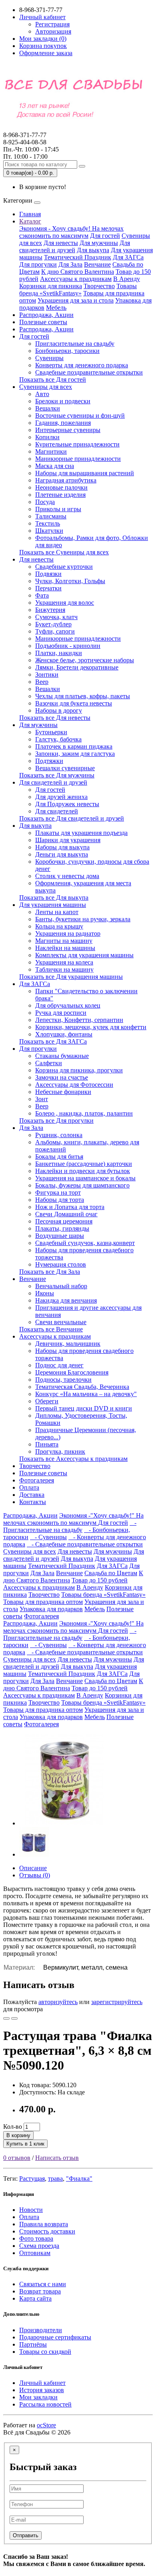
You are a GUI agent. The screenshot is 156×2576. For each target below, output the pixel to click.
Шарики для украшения (68, 840)
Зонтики (47, 674)
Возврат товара (40, 2291)
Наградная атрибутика (66, 480)
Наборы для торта (60, 1200)
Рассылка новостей (45, 2404)
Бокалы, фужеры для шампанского (82, 1185)
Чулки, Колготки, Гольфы (70, 581)
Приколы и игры (58, 509)
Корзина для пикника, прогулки (79, 1070)
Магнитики (51, 451)
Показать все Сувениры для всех (64, 552)
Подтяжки (49, 761)
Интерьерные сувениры (68, 430)
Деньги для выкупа (62, 854)
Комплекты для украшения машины (84, 955)
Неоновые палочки (61, 487)
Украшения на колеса (64, 962)
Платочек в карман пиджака (74, 746)
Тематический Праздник (78, 257)
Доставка (32, 1495)
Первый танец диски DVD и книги (84, 1408)
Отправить (26, 2535)
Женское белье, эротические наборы (85, 660)
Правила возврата (44, 2224)
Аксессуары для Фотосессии (74, 1085)
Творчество (99, 286)
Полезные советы (43, 322)
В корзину (18, 2135)
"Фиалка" (79, 2179)
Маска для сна (55, 466)
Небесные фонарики (63, 1092)
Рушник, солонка (59, 1135)
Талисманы (51, 516)
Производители (41, 2330)
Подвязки (48, 574)
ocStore (46, 2425)
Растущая (32, 2179)
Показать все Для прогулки (56, 1121)
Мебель (56, 308)
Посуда (45, 502)
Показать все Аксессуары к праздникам (73, 1459)
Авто (42, 394)
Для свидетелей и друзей (75, 246)
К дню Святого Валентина (78, 272)
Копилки (47, 437)
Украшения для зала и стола (76, 300)
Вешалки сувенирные (65, 768)
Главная (30, 214)
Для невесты (61, 243)
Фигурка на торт (58, 1192)
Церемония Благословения (72, 1372)
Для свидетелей (57, 811)
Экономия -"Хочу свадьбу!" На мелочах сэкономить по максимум (73, 1519)
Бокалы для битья (59, 1157)
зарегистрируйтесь (117, 2002)
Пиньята (47, 1444)
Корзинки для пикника (51, 286)
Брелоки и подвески (63, 401)
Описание (33, 1868)
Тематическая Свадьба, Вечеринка (82, 1387)
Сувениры (49, 358)
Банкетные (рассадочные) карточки (84, 1164)
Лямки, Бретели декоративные (77, 667)
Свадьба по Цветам (111, 1573)
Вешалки (48, 408)
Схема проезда (39, 2246)
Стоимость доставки (47, 2231)
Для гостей (105, 236)
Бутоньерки (51, 732)
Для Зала (70, 264)
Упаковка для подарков (51, 1609)
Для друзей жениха (61, 797)
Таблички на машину (64, 969)
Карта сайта (35, 2298)
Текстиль (48, 523)
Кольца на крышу (59, 926)
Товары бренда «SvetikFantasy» (78, 290)
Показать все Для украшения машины (71, 977)
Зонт (42, 1099)
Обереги (47, 1401)
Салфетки (49, 1063)
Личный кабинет (42, 2383)
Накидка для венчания (66, 1300)
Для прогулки (38, 264)
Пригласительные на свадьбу (75, 344)
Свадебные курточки (64, 567)
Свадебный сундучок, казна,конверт (85, 1243)
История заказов (42, 2390)
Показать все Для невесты (55, 718)
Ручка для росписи (61, 1013)
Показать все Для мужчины (57, 775)
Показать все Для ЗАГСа (53, 1041)
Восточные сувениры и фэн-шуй (80, 415)
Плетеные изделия (60, 495)
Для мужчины (99, 243)
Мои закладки (38, 2397)
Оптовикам (35, 2253)
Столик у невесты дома (67, 876)
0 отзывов (17, 2158)
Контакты (33, 1502)
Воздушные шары (60, 1236)
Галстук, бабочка (58, 739)
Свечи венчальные (61, 1322)
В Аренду (127, 279)
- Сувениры (48, 1537)
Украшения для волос (65, 603)
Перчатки (48, 588)
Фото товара (36, 2238)
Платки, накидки (59, 653)
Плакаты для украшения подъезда (81, 833)
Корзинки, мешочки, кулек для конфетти (91, 1027)
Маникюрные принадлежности (78, 459)
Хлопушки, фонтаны (64, 1034)
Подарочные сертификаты (55, 2337)
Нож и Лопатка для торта (70, 1207)
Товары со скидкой (45, 2352)
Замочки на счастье (62, 1077)
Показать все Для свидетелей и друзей (72, 818)
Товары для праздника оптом (43, 1602)
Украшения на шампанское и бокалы (85, 1178)
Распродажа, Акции (46, 315)
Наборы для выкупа (62, 847)
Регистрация (52, 24)
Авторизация (53, 31)
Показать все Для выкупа (54, 898)
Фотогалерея (37, 1480)
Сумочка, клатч (56, 617)
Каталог (30, 221)
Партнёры (33, 2344)
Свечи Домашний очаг (66, 1214)
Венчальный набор (61, 1286)
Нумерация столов (61, 1264)
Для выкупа (93, 250)
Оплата (29, 1487)
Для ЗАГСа (128, 257)
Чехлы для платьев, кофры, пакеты (83, 696)
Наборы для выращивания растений (85, 473)
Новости (31, 2210)
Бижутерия (50, 610)
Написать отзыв (57, 2158)
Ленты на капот (57, 912)
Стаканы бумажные (62, 1056)
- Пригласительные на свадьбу (70, 1526)
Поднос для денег (59, 1365)
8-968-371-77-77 (25, 138)
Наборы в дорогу (59, 710)
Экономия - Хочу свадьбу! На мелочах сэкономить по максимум (71, 232)
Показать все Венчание (51, 1329)
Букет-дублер (53, 624)
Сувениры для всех (46, 387)
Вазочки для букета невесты (74, 703)
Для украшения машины (53, 905)
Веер (42, 682)
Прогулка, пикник (60, 1451)
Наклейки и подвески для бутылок (83, 1171)
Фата (42, 595)
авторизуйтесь (58, 2002)
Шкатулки (49, 531)
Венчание (97, 264)
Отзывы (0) (35, 1875)
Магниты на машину (64, 941)
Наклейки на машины (65, 948)
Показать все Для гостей (53, 380)
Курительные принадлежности (77, 444)
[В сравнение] (14, 2018)
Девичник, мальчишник (68, 1344)
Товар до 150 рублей (100, 1580)
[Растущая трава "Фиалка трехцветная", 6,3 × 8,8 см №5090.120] (65, 1823)
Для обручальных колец (68, 1005)
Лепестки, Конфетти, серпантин (79, 1020)
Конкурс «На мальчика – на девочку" (86, 1394)
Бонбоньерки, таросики (67, 351)
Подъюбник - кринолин (68, 646)
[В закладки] (6, 2018)
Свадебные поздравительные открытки (89, 372)
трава (55, 2179)
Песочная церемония (64, 1221)
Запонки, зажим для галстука (75, 754)
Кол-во (13, 2127)
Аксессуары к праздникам (76, 279)
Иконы (45, 1293)
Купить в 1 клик (25, 2144)
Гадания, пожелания (63, 423)
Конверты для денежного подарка (82, 365)
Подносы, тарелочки (63, 1380)
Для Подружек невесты (67, 804)
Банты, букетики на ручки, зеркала (83, 919)
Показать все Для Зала (50, 1272)
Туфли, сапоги (55, 631)
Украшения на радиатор (68, 933)
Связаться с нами (43, 2284)
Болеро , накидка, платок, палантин (84, 1113)
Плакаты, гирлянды (62, 1228)
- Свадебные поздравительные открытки (85, 1544)
